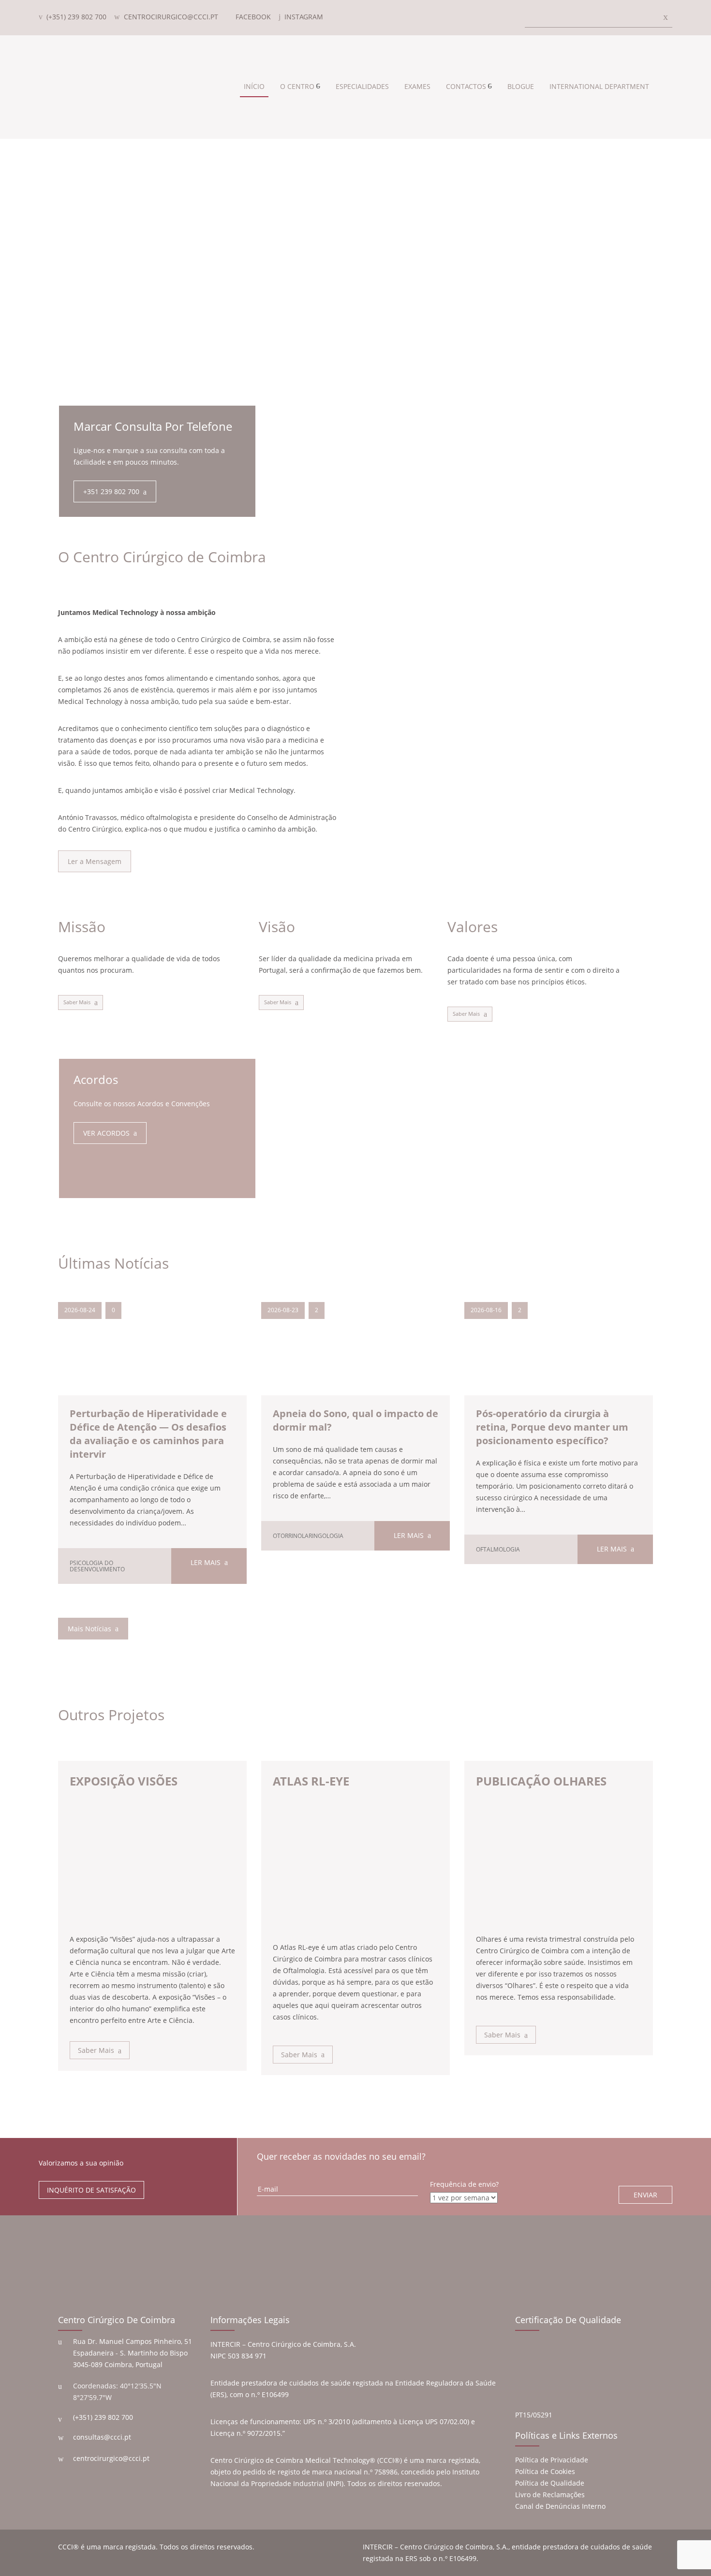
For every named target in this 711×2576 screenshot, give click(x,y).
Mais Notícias (89, 1629)
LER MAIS (206, 1562)
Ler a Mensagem (95, 861)
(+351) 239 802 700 (103, 2417)
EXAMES (417, 86)
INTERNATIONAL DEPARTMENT (599, 86)
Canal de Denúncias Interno (560, 2506)
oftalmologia (498, 1549)
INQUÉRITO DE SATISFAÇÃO (91, 2190)
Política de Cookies (545, 2471)
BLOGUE (521, 86)
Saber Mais (77, 1002)
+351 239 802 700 (111, 491)
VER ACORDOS (106, 1133)
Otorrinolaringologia (308, 1536)
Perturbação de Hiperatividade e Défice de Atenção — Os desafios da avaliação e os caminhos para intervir (148, 1434)
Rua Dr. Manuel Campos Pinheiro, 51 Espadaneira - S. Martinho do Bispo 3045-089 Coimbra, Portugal (133, 2353)
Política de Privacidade (552, 2460)
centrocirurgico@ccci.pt (111, 2458)
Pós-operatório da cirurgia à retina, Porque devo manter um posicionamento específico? (552, 1427)
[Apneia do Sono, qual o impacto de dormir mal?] (355, 1359)
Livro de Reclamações (550, 2495)
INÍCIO (254, 86)
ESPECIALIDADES (362, 86)
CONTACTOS (466, 86)
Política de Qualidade (550, 2483)
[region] (355, 260)
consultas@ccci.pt (102, 2437)
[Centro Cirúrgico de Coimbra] (97, 87)
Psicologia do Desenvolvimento (97, 1566)
